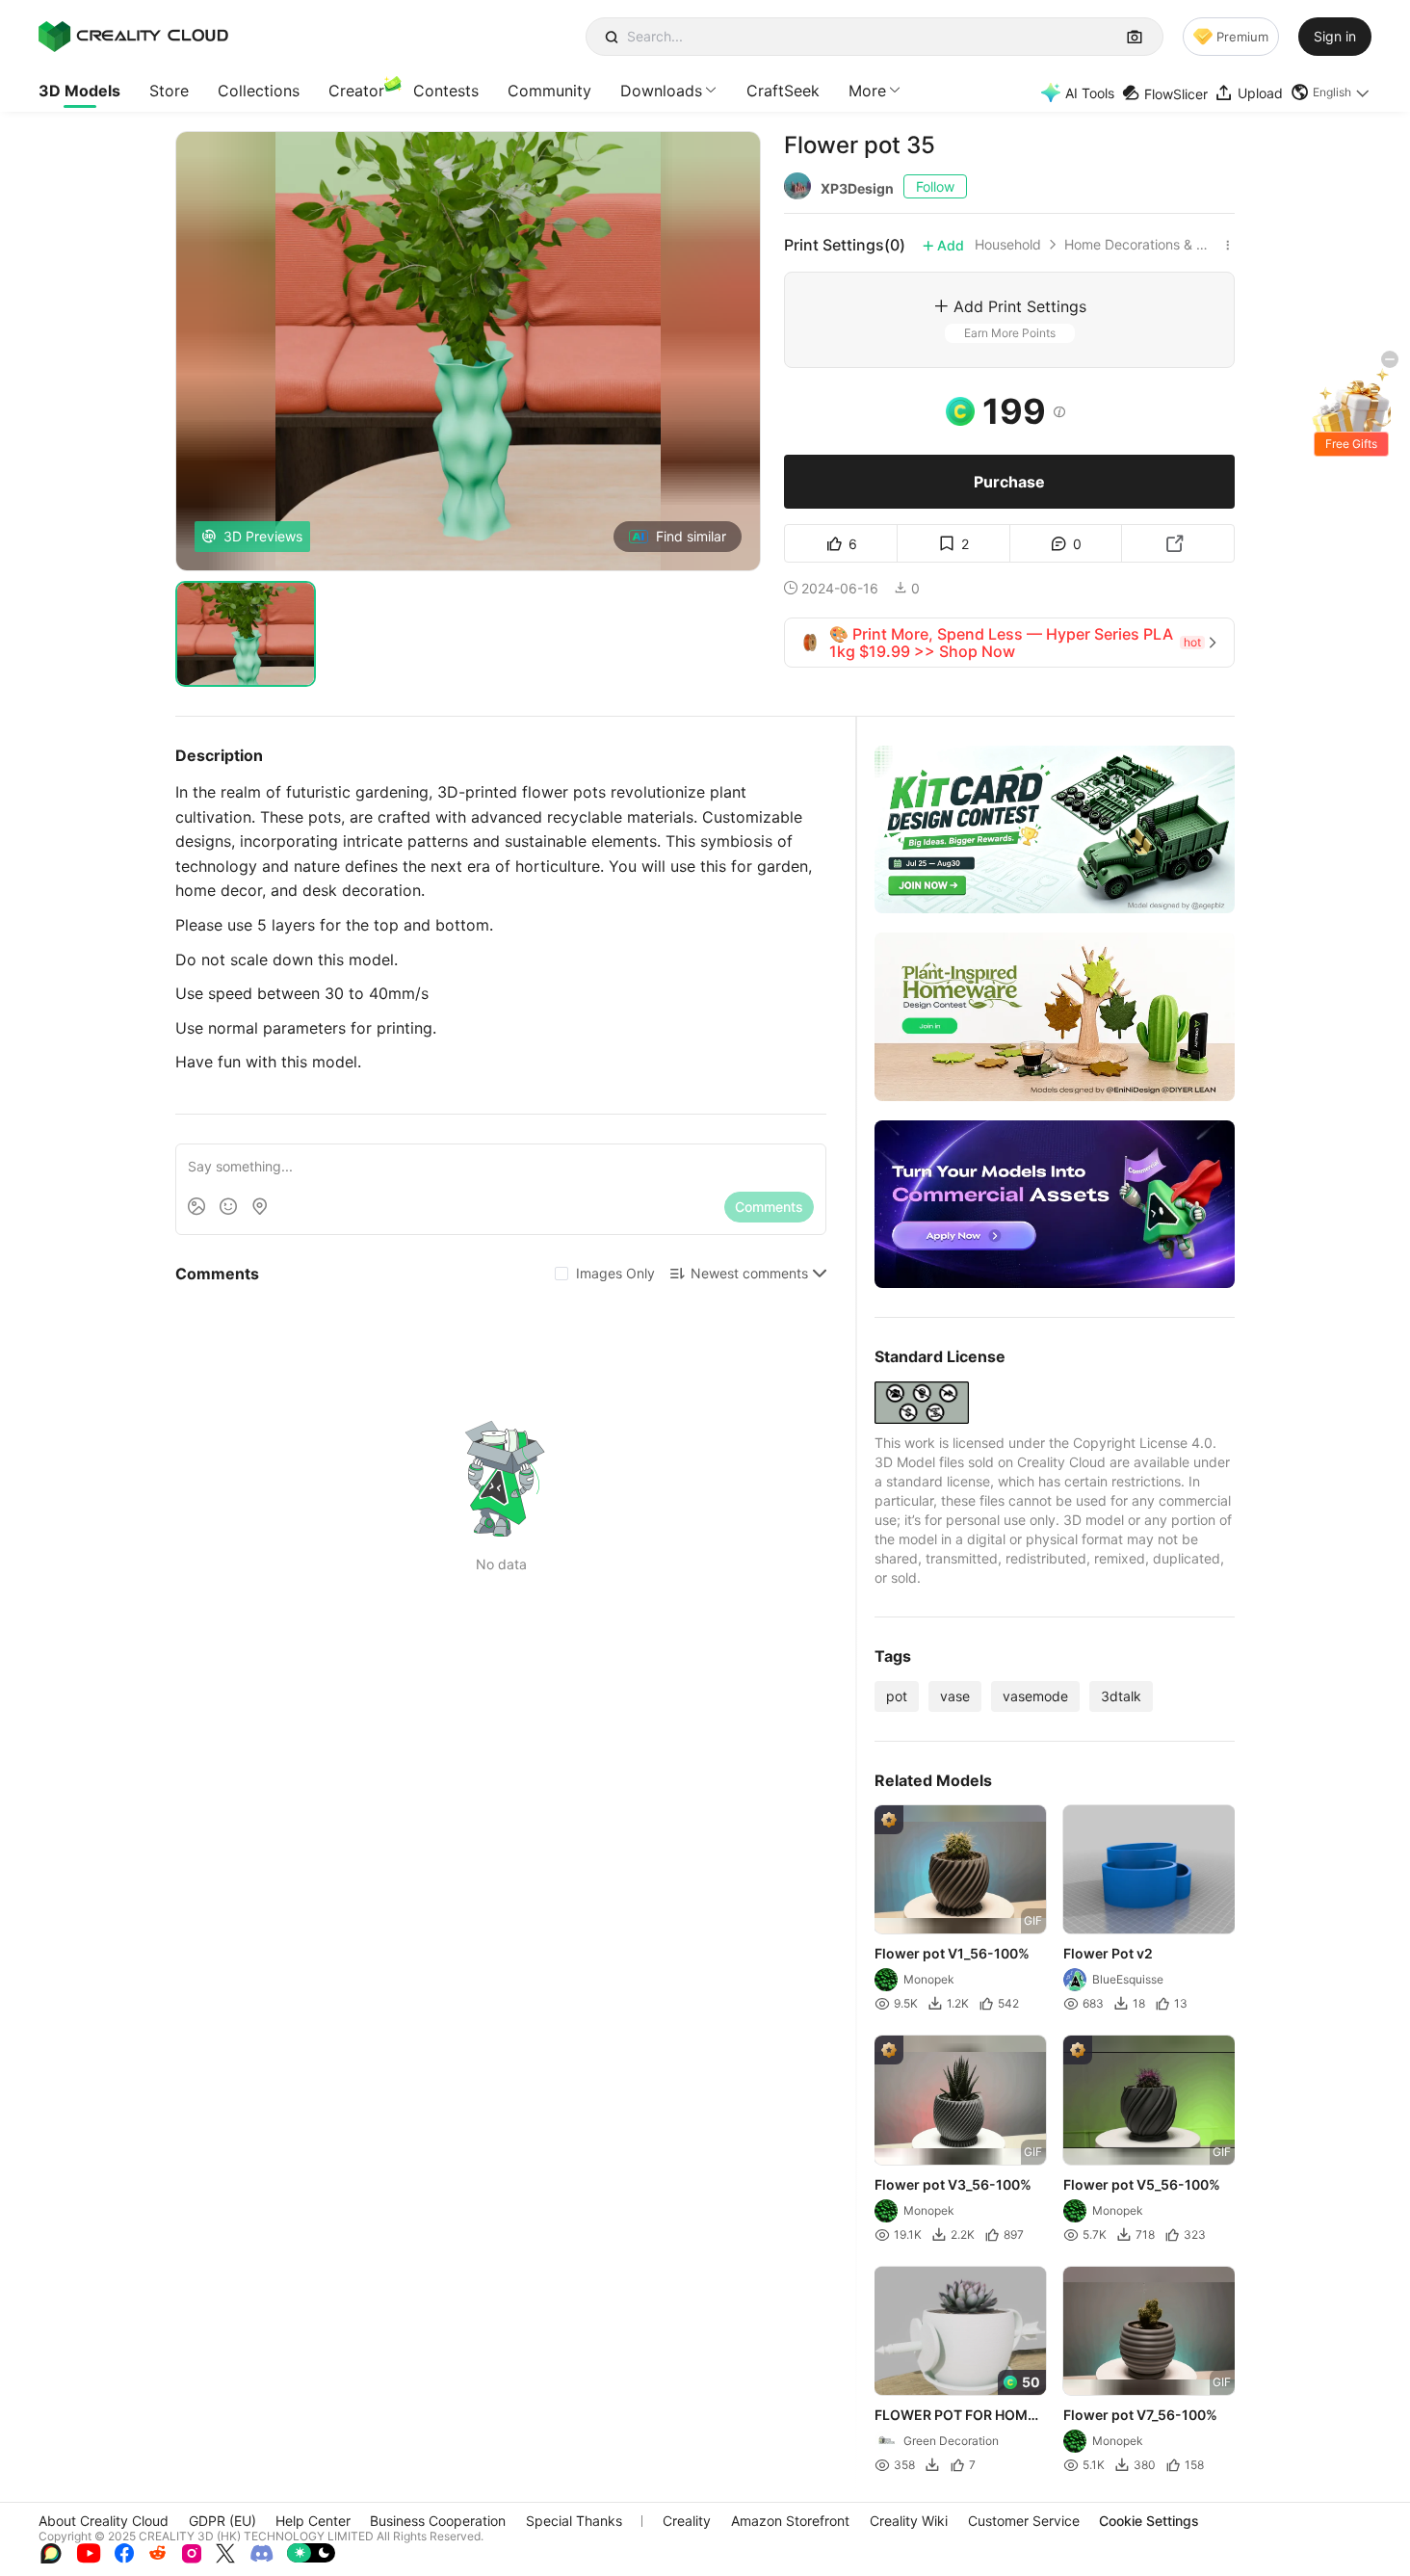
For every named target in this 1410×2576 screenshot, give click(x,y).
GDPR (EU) (222, 2521)
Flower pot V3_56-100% (953, 2184)
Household (1008, 245)
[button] (1331, 92)
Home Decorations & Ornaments (1141, 245)
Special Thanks (574, 2521)
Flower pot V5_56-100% (1142, 2184)
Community (549, 91)
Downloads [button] (661, 91)
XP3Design (857, 188)
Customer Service (1024, 2521)
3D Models (79, 91)
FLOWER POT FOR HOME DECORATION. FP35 (955, 2416)
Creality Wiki (909, 2521)
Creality (687, 2521)
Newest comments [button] (749, 1273)
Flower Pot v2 (1108, 1954)
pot (897, 1696)
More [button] (867, 91)
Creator (356, 91)
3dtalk (1121, 1696)
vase (955, 1696)
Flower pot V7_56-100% (1140, 2415)
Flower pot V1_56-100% (952, 1954)
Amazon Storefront (790, 2521)
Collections (259, 91)
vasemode (1035, 1696)
